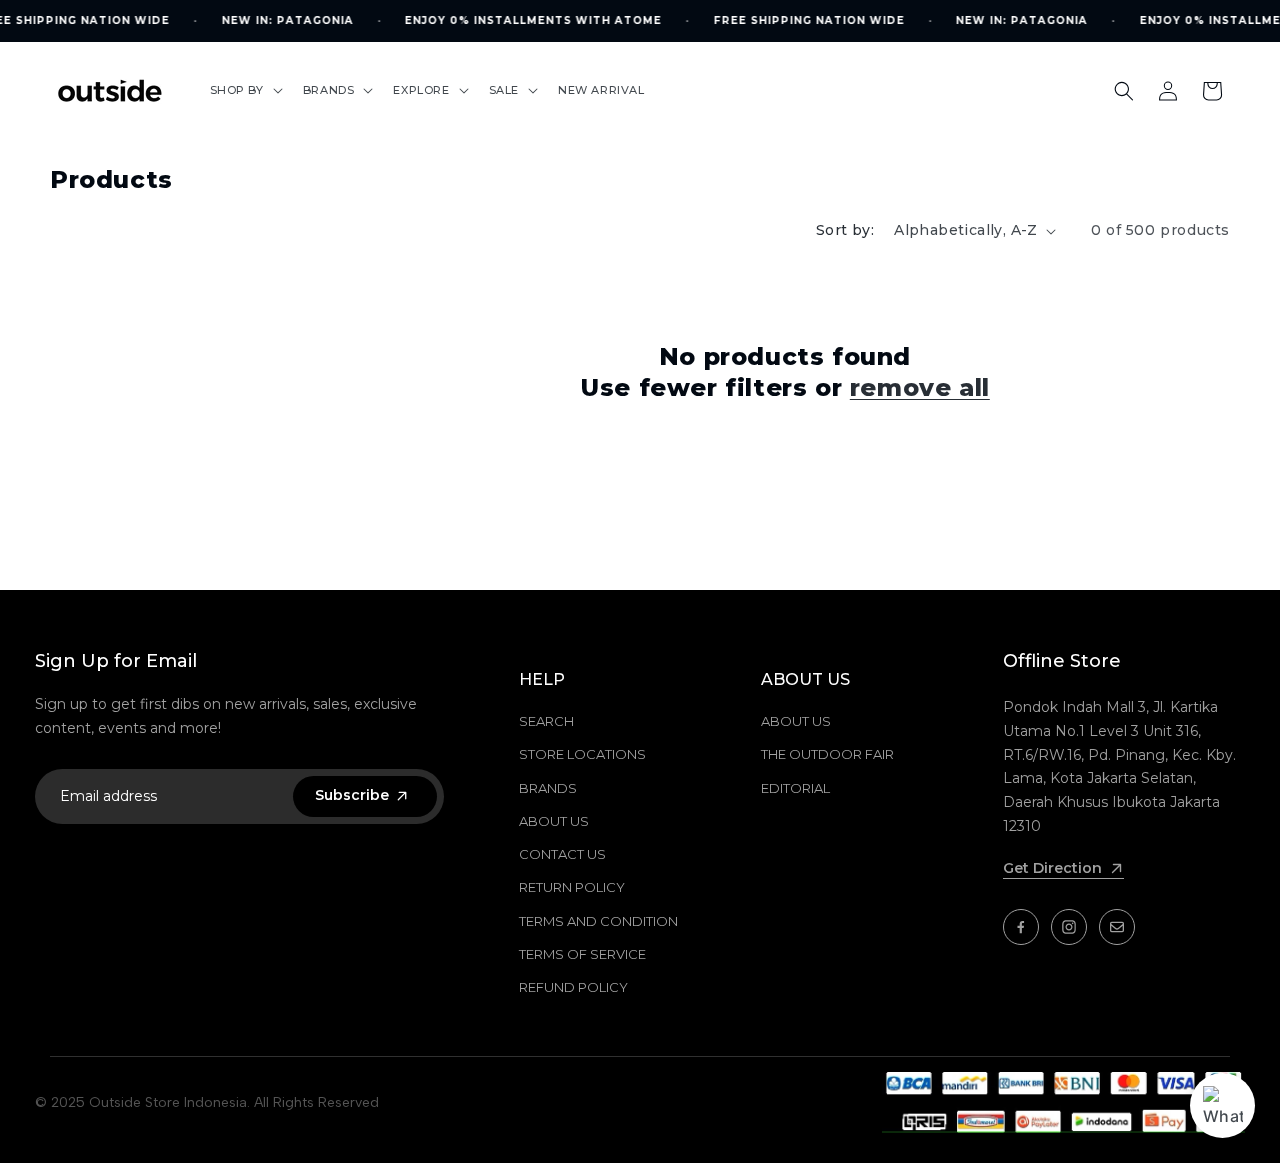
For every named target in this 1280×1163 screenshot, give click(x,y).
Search (546, 721)
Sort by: (845, 230)
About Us (554, 821)
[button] (244, 90)
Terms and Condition (598, 921)
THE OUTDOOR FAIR (827, 754)
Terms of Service (582, 954)
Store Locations (582, 754)
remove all (920, 387)
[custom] (1021, 927)
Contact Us (562, 854)
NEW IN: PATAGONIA (287, 20)
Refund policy (573, 987)
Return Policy (572, 887)
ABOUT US (796, 721)
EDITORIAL (795, 788)
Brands (548, 788)
